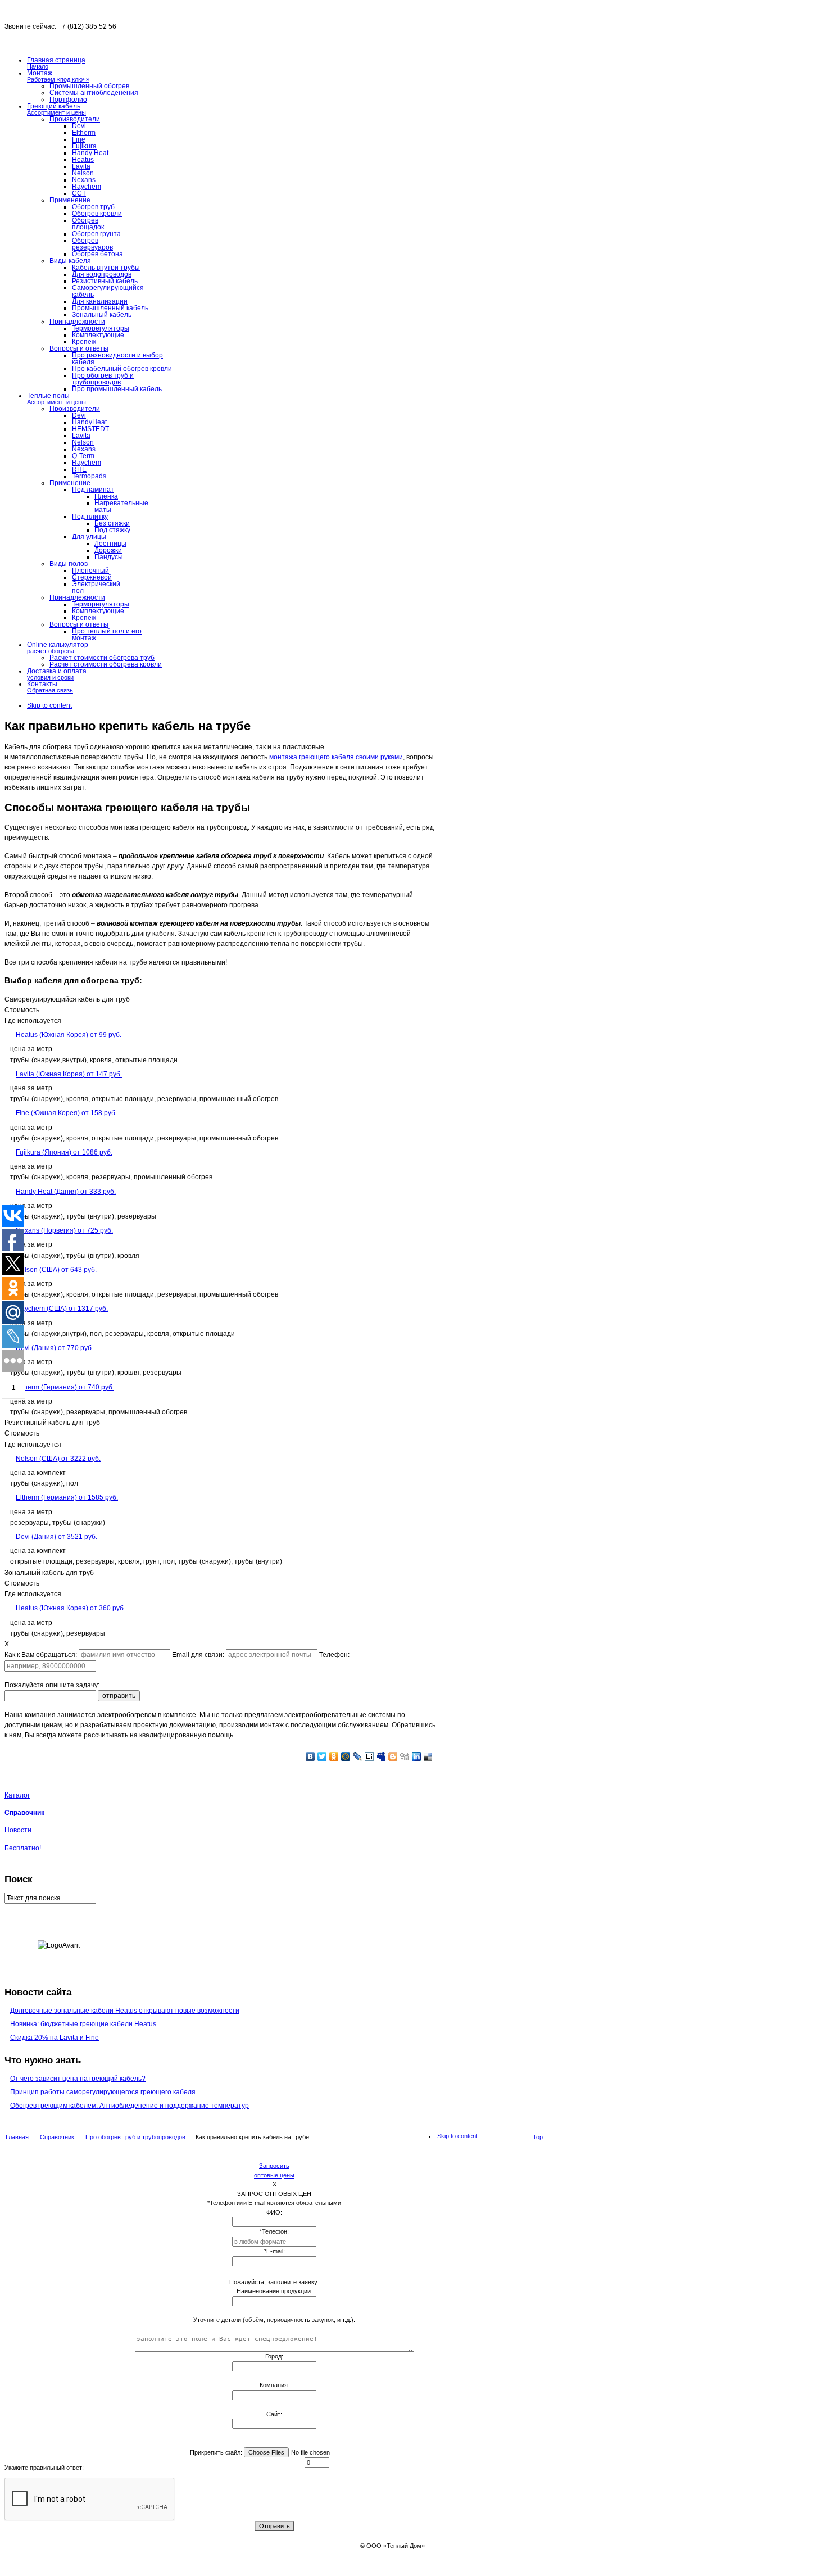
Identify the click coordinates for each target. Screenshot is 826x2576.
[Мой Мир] (346, 1756)
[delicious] (428, 1756)
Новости (18, 1830)
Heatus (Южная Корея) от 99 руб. (69, 1035)
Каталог (17, 1795)
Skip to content (49, 705)
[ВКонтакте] (310, 1756)
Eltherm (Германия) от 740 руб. (65, 1387)
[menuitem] (220, 1206)
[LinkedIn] (417, 1756)
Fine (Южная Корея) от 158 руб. (66, 1113)
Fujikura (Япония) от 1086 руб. (64, 1152)
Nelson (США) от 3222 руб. (58, 1459)
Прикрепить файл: (216, 2452)
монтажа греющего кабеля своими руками (336, 757)
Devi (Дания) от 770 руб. (55, 1348)
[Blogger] (393, 1756)
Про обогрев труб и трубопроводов (135, 2137)
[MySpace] (381, 1756)
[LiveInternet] (369, 1756)
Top (538, 2137)
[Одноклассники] (334, 1756)
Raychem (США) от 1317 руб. (62, 1309)
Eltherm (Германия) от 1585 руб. (67, 1497)
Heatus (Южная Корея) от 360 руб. (71, 1608)
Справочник (24, 1813)
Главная (17, 2137)
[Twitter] (322, 1756)
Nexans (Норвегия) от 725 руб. (64, 1230)
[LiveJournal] (358, 1756)
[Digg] (405, 1756)
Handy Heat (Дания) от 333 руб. (66, 1192)
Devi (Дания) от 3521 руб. (56, 1537)
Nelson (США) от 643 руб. (56, 1270)
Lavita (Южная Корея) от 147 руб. (69, 1074)
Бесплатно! (23, 1848)
